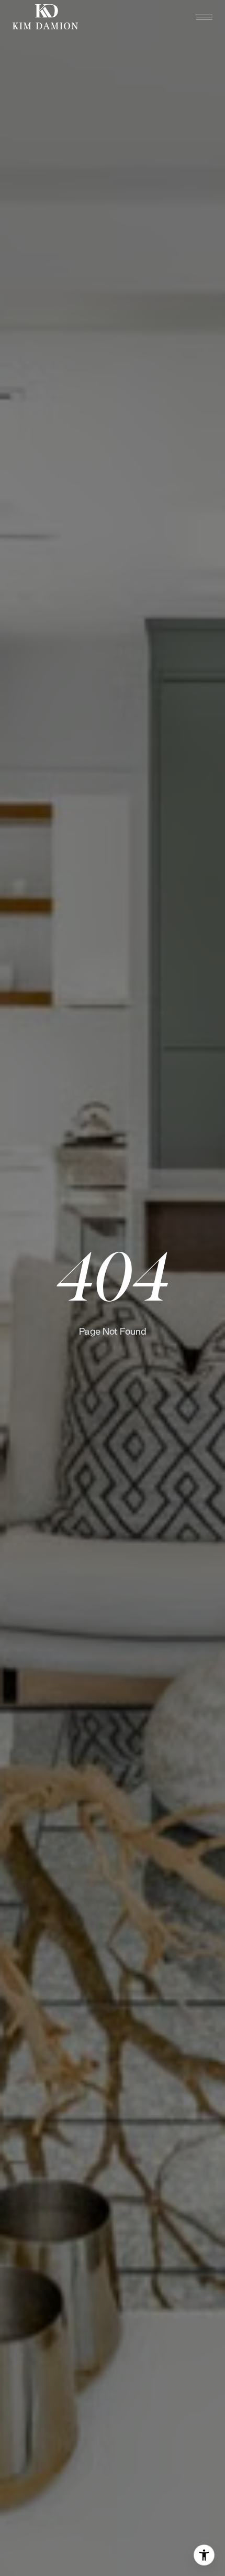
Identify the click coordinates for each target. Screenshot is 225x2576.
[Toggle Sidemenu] (204, 17)
